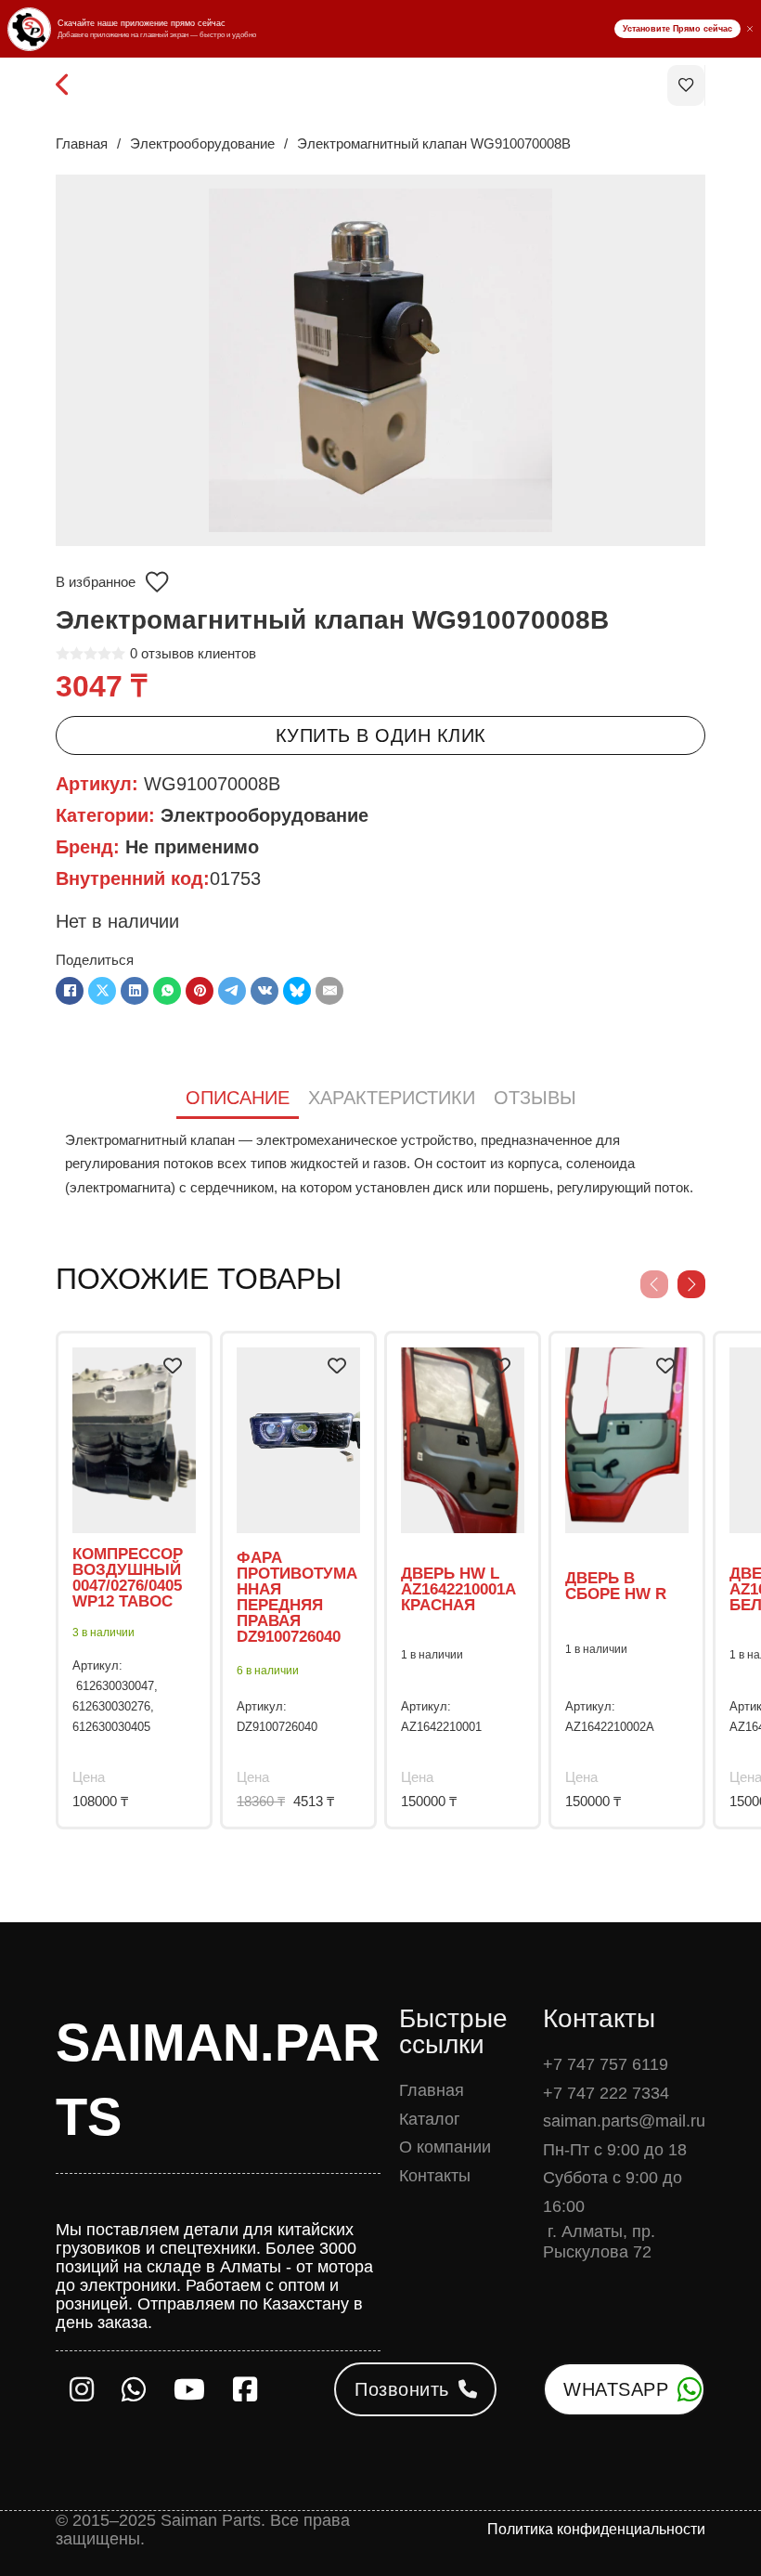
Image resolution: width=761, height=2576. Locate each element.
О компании (445, 2147)
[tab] (238, 1099)
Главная (82, 143)
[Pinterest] (200, 991)
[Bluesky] (297, 991)
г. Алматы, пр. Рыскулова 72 (599, 2242)
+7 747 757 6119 (606, 2064)
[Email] (329, 991)
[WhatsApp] (167, 991)
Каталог (430, 2119)
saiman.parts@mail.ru (624, 2121)
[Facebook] (70, 991)
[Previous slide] (654, 1284)
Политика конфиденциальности (596, 2529)
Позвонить (402, 2389)
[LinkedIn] (135, 991)
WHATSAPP (616, 2389)
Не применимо (192, 847)
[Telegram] (232, 991)
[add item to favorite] (173, 1366)
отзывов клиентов (193, 653)
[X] (102, 991)
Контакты (435, 2176)
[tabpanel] (380, 1164)
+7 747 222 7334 (606, 2093)
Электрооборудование (202, 143)
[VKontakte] (264, 991)
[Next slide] (691, 1284)
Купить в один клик (381, 735)
